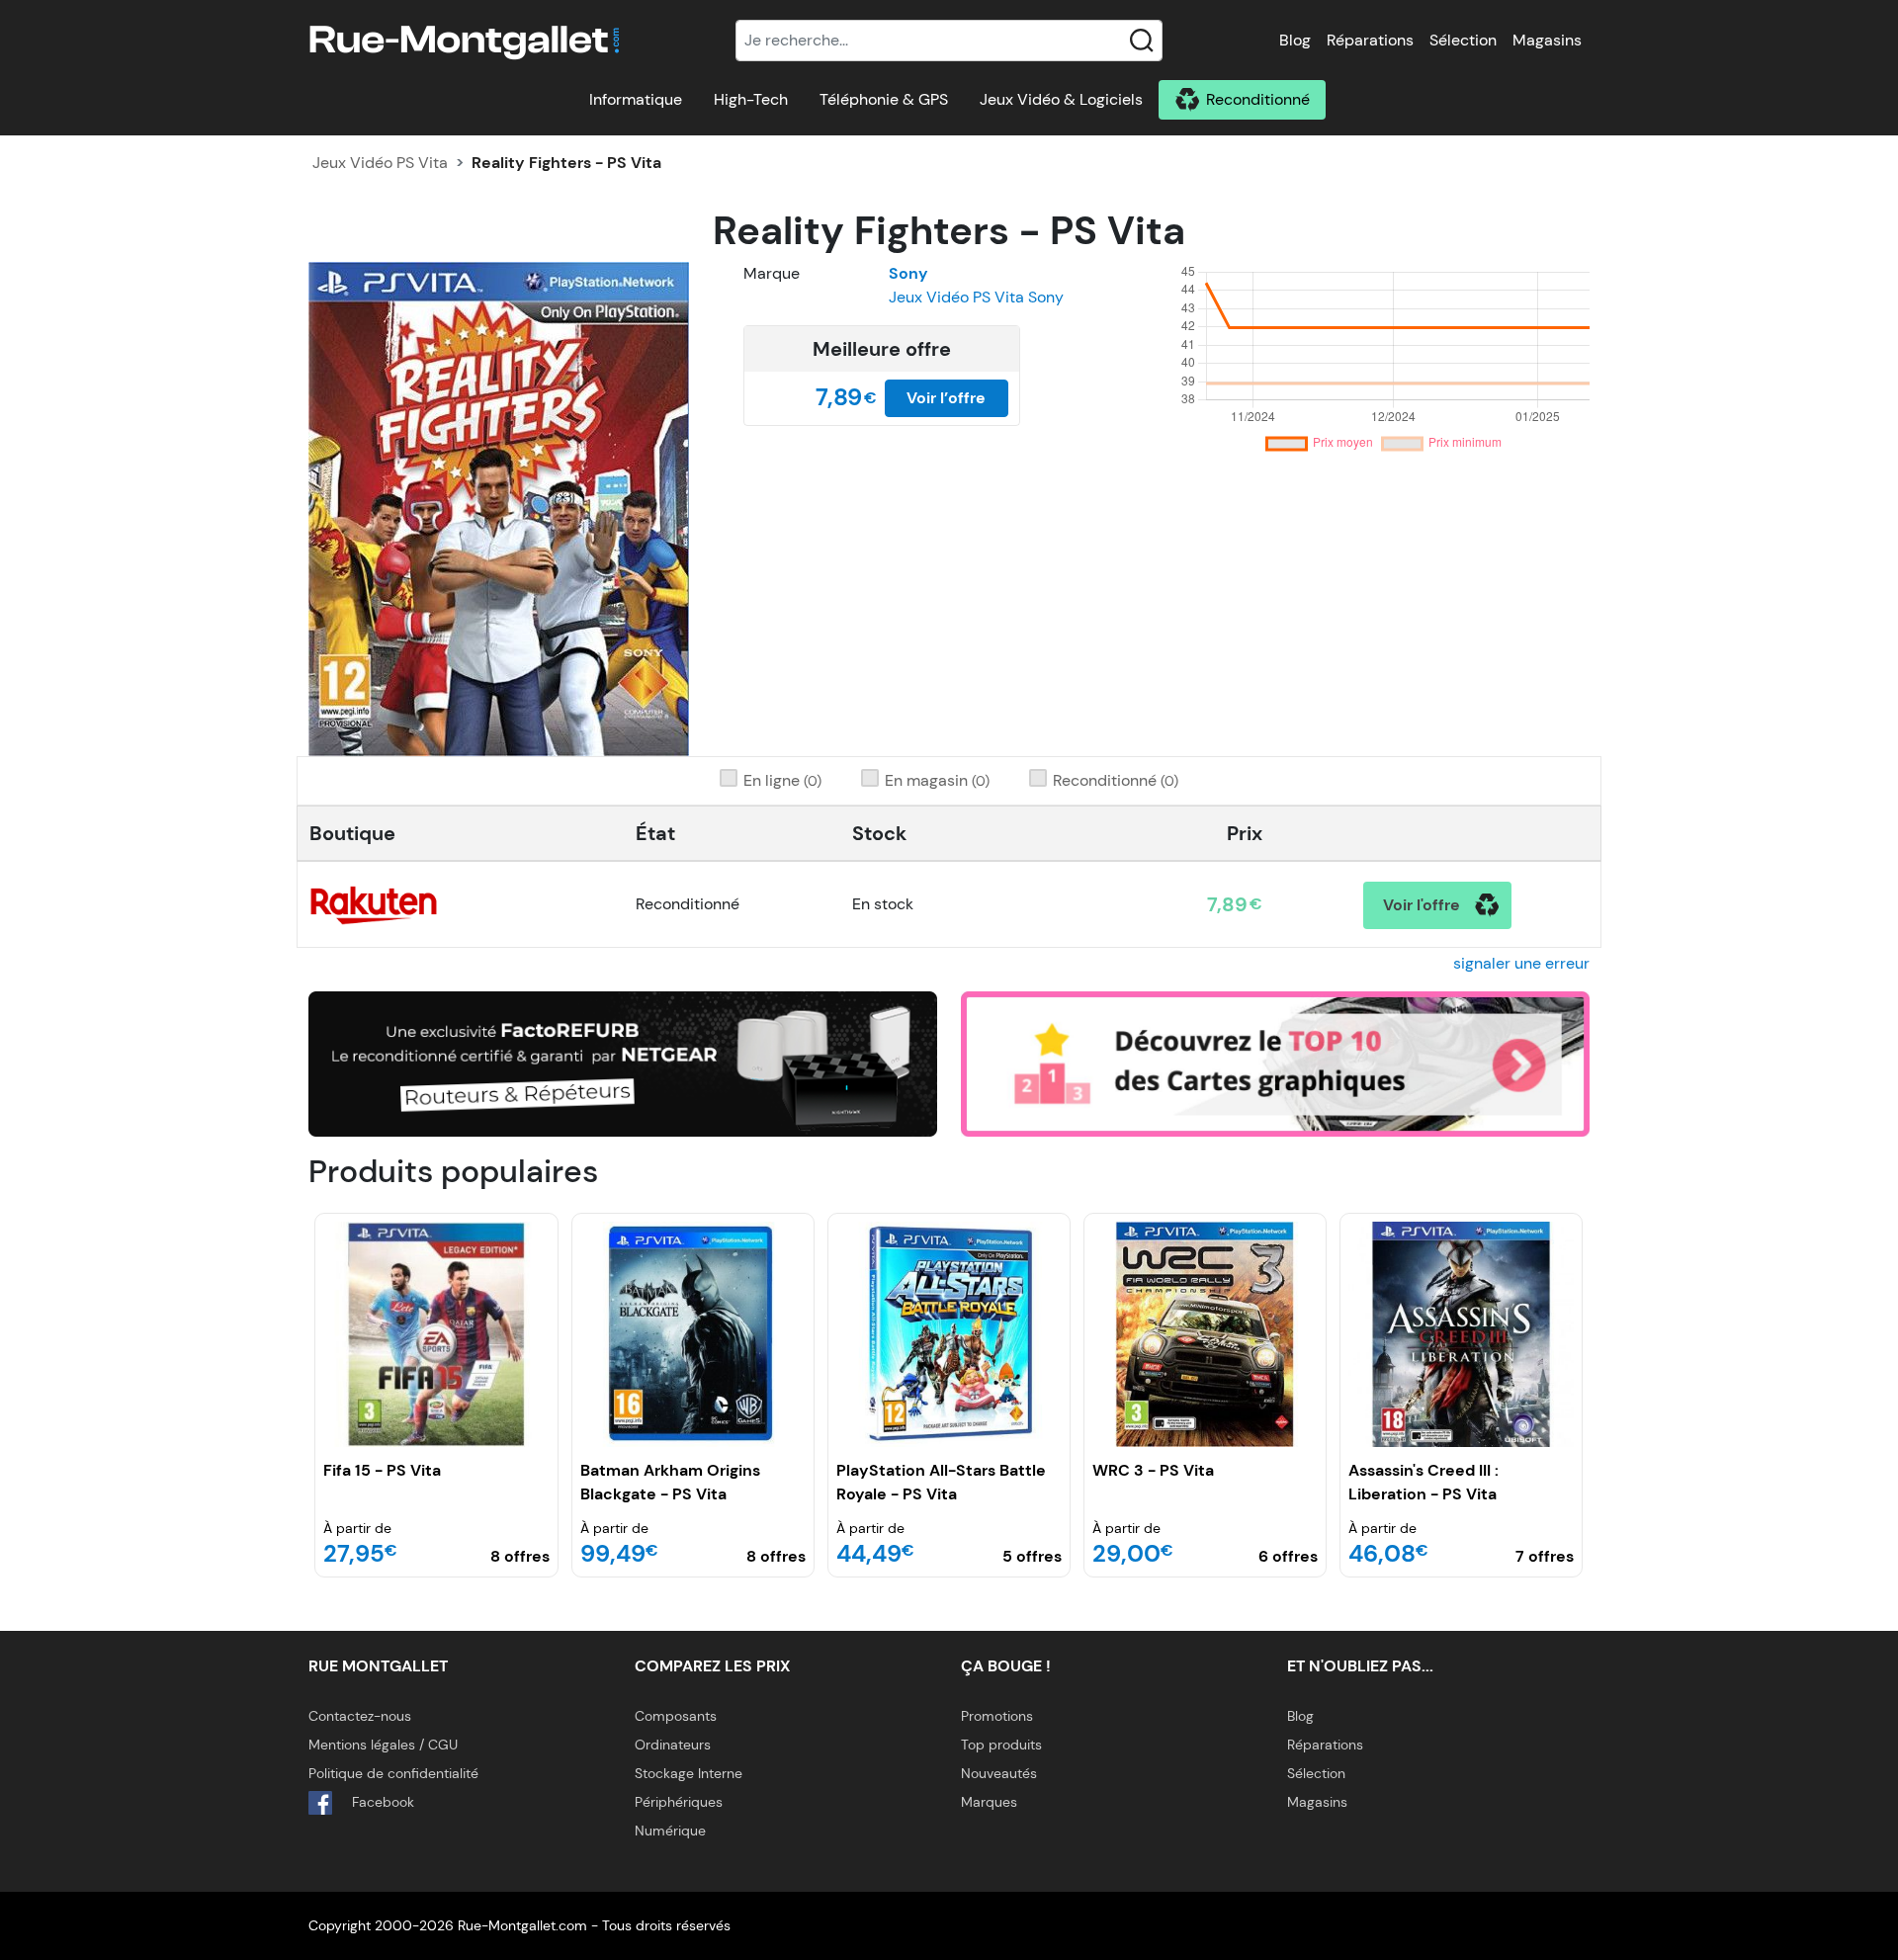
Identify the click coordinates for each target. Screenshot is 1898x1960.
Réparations (1370, 40)
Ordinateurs (673, 1745)
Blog (1295, 40)
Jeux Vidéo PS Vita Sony (976, 297)
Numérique (670, 1831)
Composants (676, 1716)
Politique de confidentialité (393, 1773)
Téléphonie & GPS (884, 99)
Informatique (636, 99)
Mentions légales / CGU (383, 1745)
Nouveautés (999, 1773)
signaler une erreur (1521, 963)
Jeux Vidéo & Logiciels (1061, 99)
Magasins (1547, 40)
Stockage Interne (689, 1773)
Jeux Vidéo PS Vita (380, 163)
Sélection (1463, 40)
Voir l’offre (946, 398)
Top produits (1001, 1745)
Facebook (381, 1802)
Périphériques (679, 1802)
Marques (989, 1802)
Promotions (997, 1716)
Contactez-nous (360, 1716)
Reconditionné (1258, 99)
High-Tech (751, 99)
